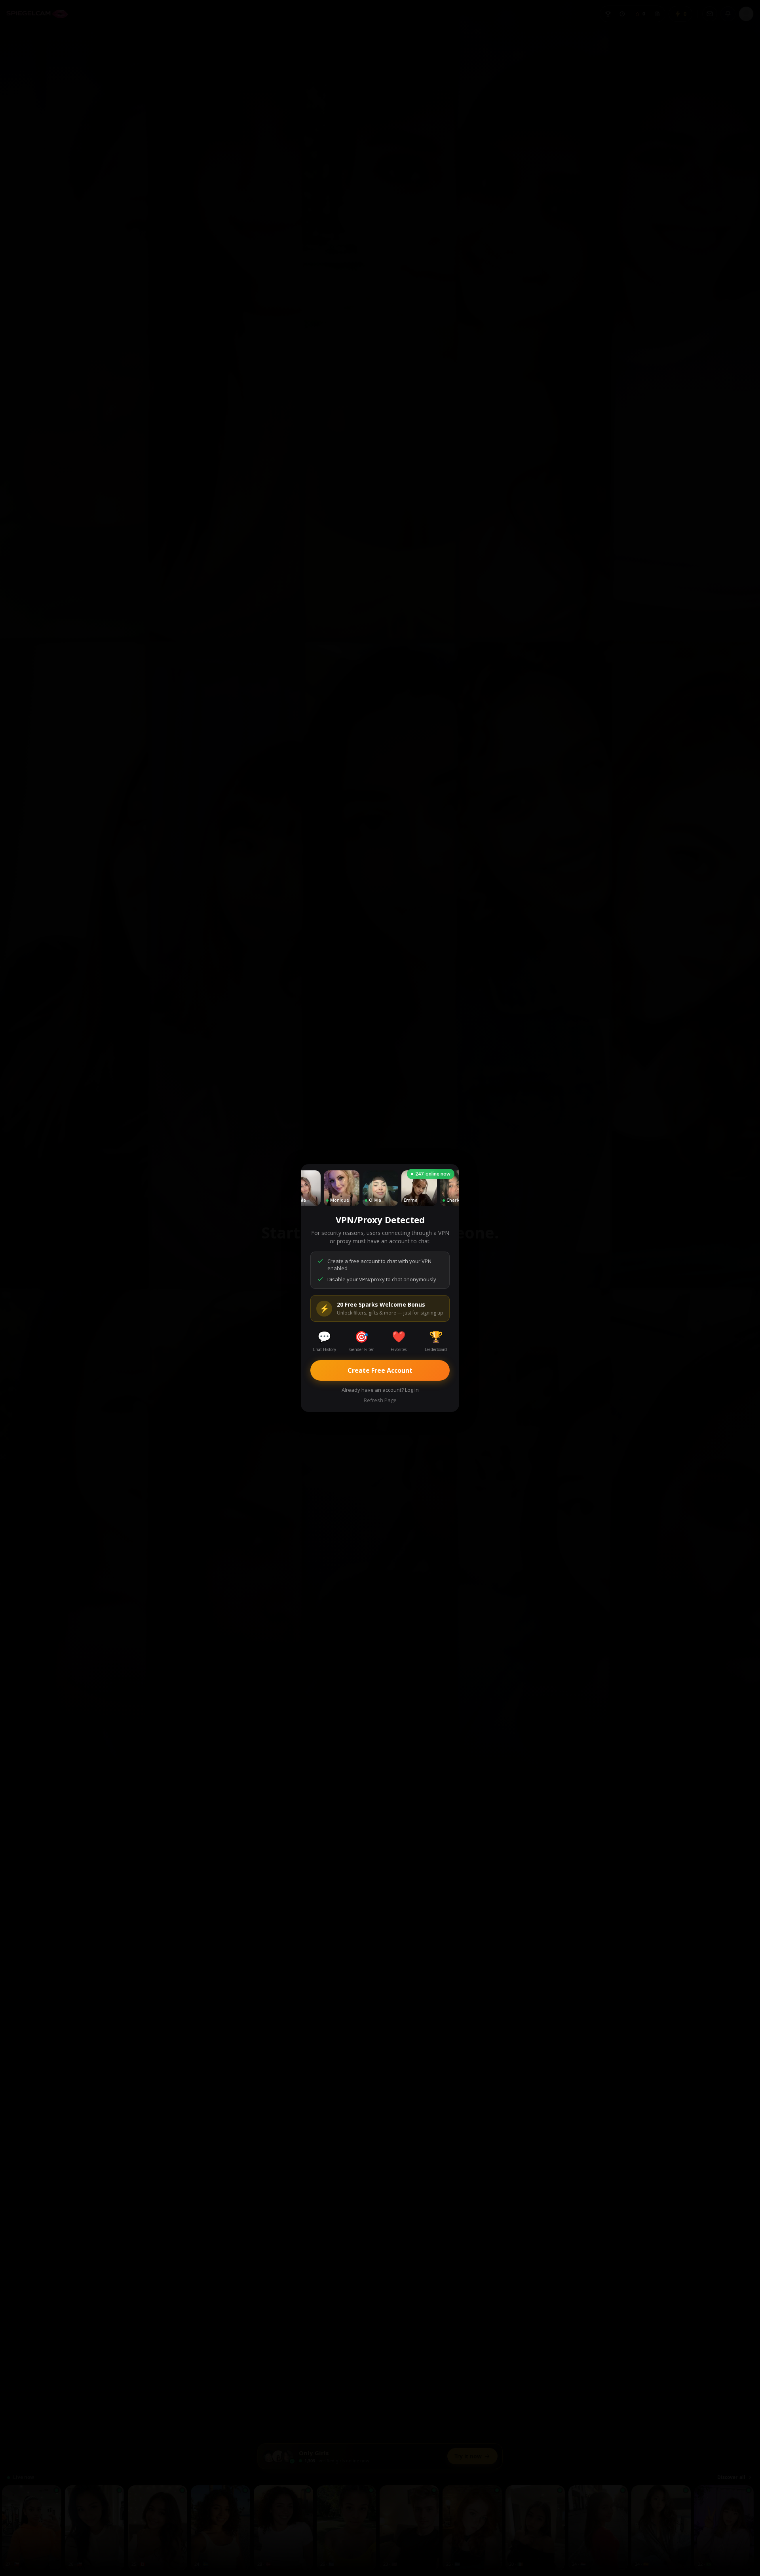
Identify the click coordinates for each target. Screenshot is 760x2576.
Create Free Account (380, 1370)
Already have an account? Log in (380, 1390)
